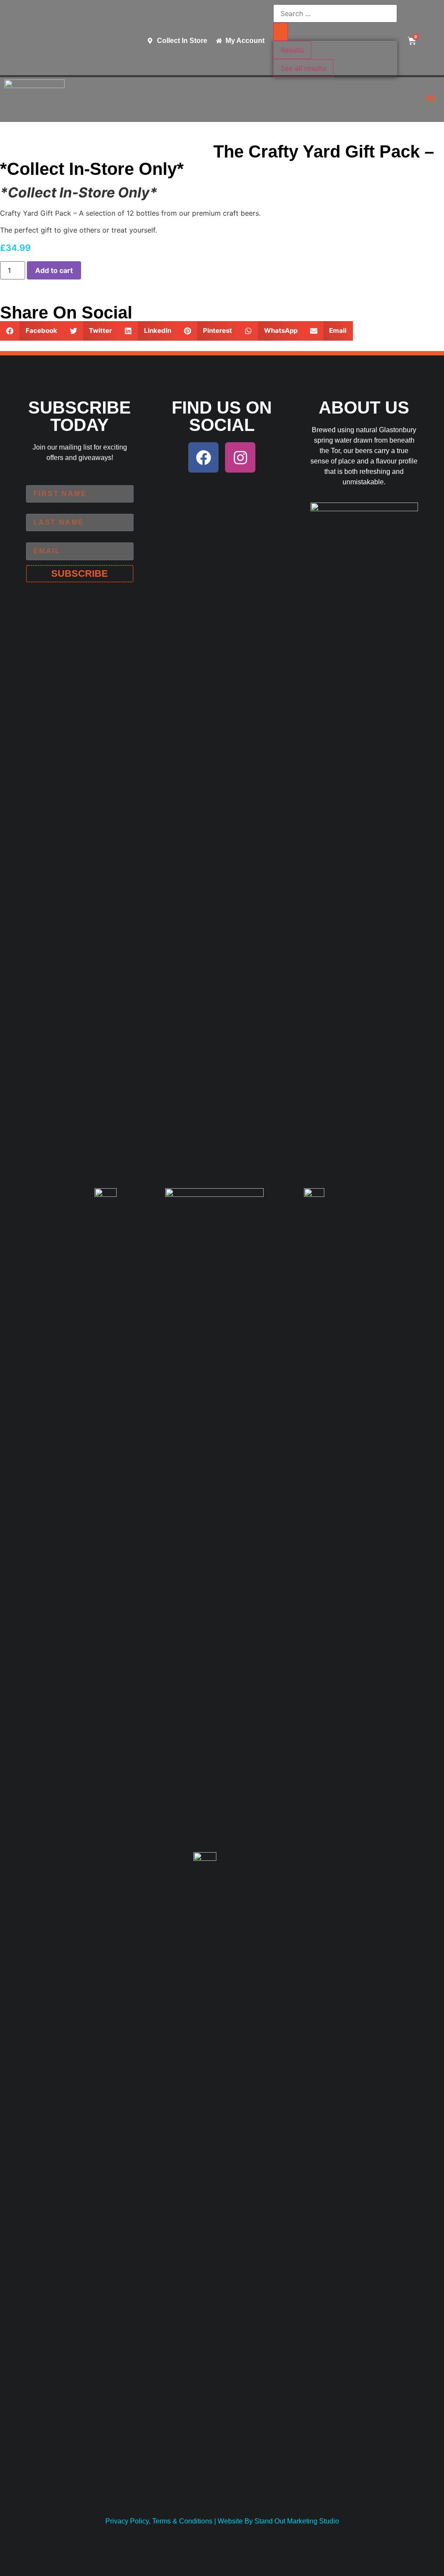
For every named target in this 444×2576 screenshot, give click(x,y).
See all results (303, 68)
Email (35, 539)
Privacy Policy (127, 2521)
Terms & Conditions (182, 2521)
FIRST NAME (47, 482)
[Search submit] (281, 32)
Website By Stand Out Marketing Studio (278, 2521)
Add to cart (54, 270)
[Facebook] (203, 457)
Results (292, 50)
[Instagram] (240, 457)
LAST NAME (46, 510)
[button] (430, 98)
